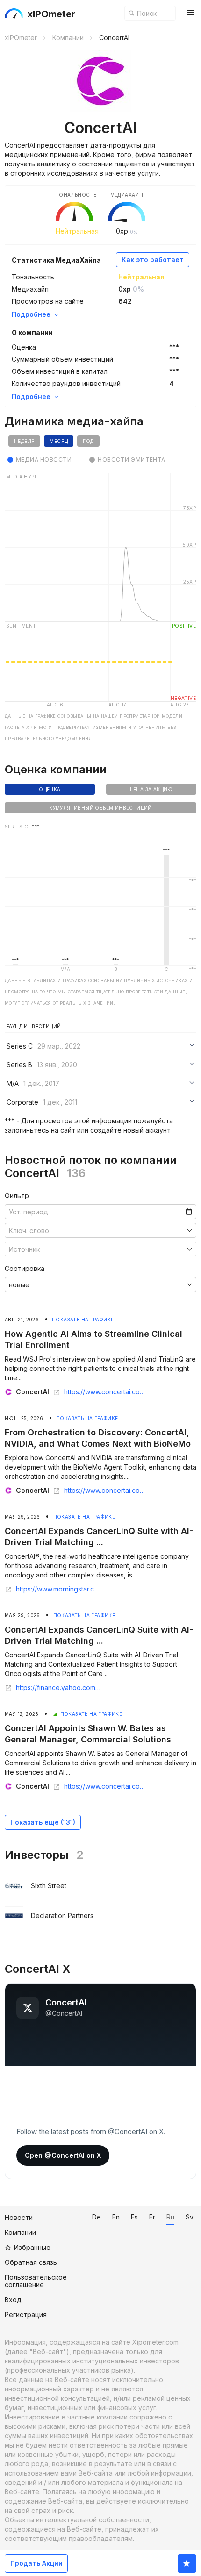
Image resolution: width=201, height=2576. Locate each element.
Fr (152, 2217)
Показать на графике (83, 1320)
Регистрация (26, 2315)
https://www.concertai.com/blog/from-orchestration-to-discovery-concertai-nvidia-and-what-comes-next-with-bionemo (106, 1491)
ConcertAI (32, 1392)
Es (134, 2217)
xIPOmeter (51, 14)
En (116, 2217)
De (97, 2217)
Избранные (32, 2247)
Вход (13, 2300)
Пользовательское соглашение (36, 2281)
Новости (19, 2217)
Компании (20, 2232)
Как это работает (153, 260)
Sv (190, 2217)
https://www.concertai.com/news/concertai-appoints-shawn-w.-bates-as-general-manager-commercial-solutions (106, 1786)
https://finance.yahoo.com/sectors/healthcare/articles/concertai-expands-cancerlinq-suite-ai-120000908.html (58, 1688)
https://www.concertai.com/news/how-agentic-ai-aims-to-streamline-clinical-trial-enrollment (106, 1392)
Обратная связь (31, 2262)
